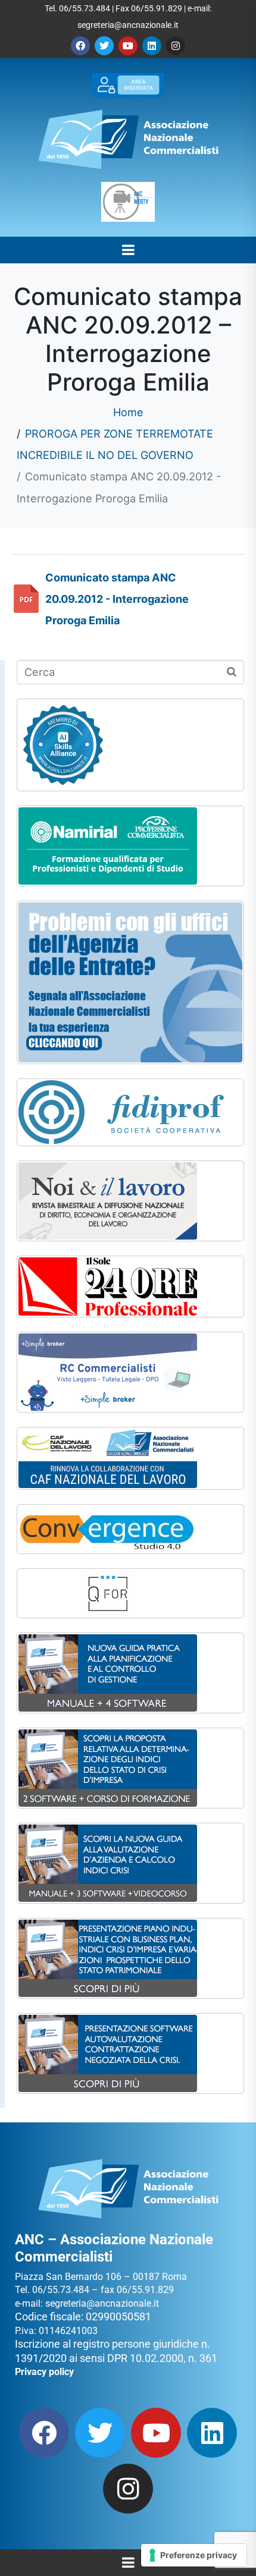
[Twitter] (104, 46)
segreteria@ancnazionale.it (128, 25)
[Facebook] (80, 46)
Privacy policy (44, 2372)
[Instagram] (176, 46)
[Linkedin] (152, 46)
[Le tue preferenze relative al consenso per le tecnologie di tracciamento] (194, 2555)
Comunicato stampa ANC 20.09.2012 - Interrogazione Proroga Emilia (117, 599)
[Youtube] (128, 46)
